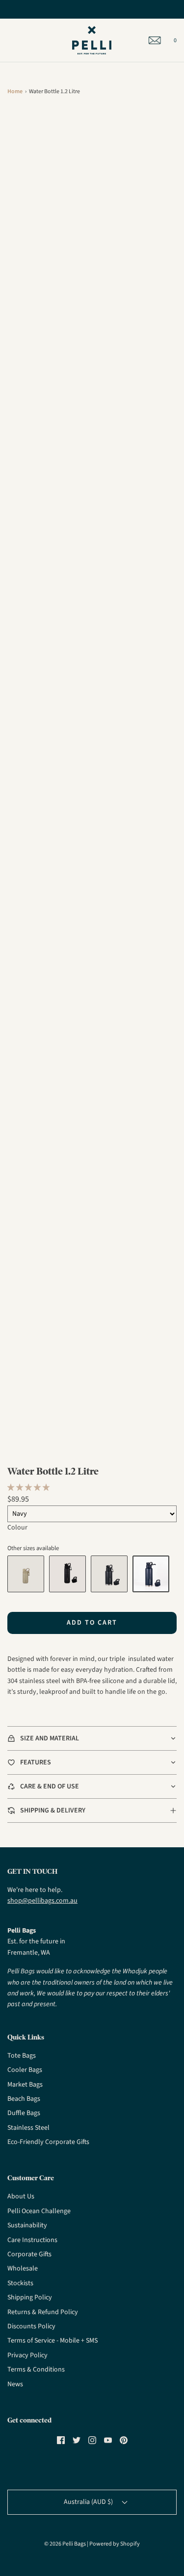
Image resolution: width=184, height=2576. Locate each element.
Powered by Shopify (115, 2544)
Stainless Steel (28, 2128)
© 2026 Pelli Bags (65, 2544)
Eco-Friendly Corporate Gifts (48, 2142)
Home (15, 91)
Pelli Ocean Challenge (39, 2211)
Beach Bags (24, 2099)
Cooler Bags (25, 2070)
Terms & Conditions (36, 2370)
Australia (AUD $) (89, 2502)
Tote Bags (22, 2056)
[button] (29, 1488)
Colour (17, 1528)
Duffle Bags (24, 2113)
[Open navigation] (7, 40)
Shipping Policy (30, 2297)
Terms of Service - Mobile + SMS (53, 2341)
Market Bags (25, 2085)
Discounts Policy (31, 2326)
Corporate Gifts (29, 2254)
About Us (21, 2196)
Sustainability (27, 2225)
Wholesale (23, 2269)
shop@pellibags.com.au (42, 1901)
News (15, 2384)
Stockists (20, 2283)
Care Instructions (32, 2240)
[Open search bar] (18, 40)
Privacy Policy (27, 2355)
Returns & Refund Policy (43, 2312)
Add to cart (92, 1623)
